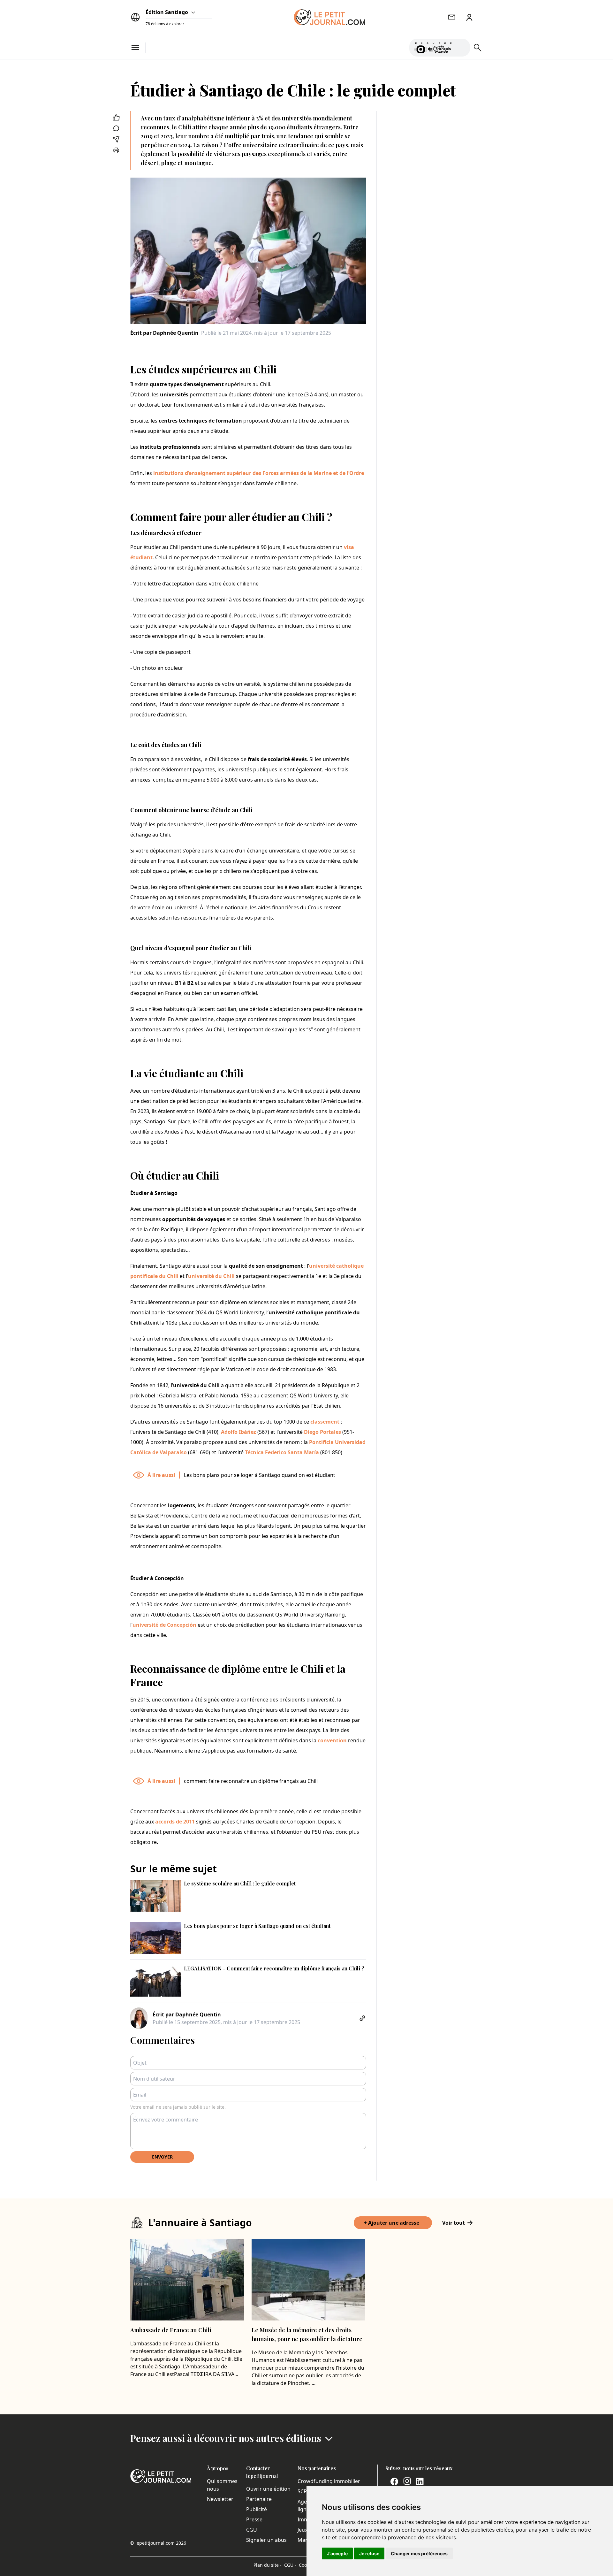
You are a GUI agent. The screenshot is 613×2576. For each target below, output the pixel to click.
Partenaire (259, 2499)
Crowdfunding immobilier (329, 2481)
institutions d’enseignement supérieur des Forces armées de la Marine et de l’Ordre (259, 473)
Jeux (303, 2530)
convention (332, 1740)
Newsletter (220, 2499)
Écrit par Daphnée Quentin (164, 333)
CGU (252, 2530)
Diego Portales (322, 1432)
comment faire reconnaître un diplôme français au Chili (251, 1781)
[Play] (461, 48)
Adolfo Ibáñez (238, 1432)
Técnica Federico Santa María (283, 1452)
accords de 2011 (175, 1822)
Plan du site (268, 2565)
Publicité (257, 2509)
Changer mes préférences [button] (419, 2553)
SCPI (303, 2491)
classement (325, 1422)
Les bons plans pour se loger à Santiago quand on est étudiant (260, 1475)
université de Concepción (164, 1625)
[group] (461, 46)
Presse (254, 2519)
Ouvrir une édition (268, 2489)
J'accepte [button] (337, 2553)
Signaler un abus (266, 2540)
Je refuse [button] (369, 2553)
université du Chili (211, 1276)
